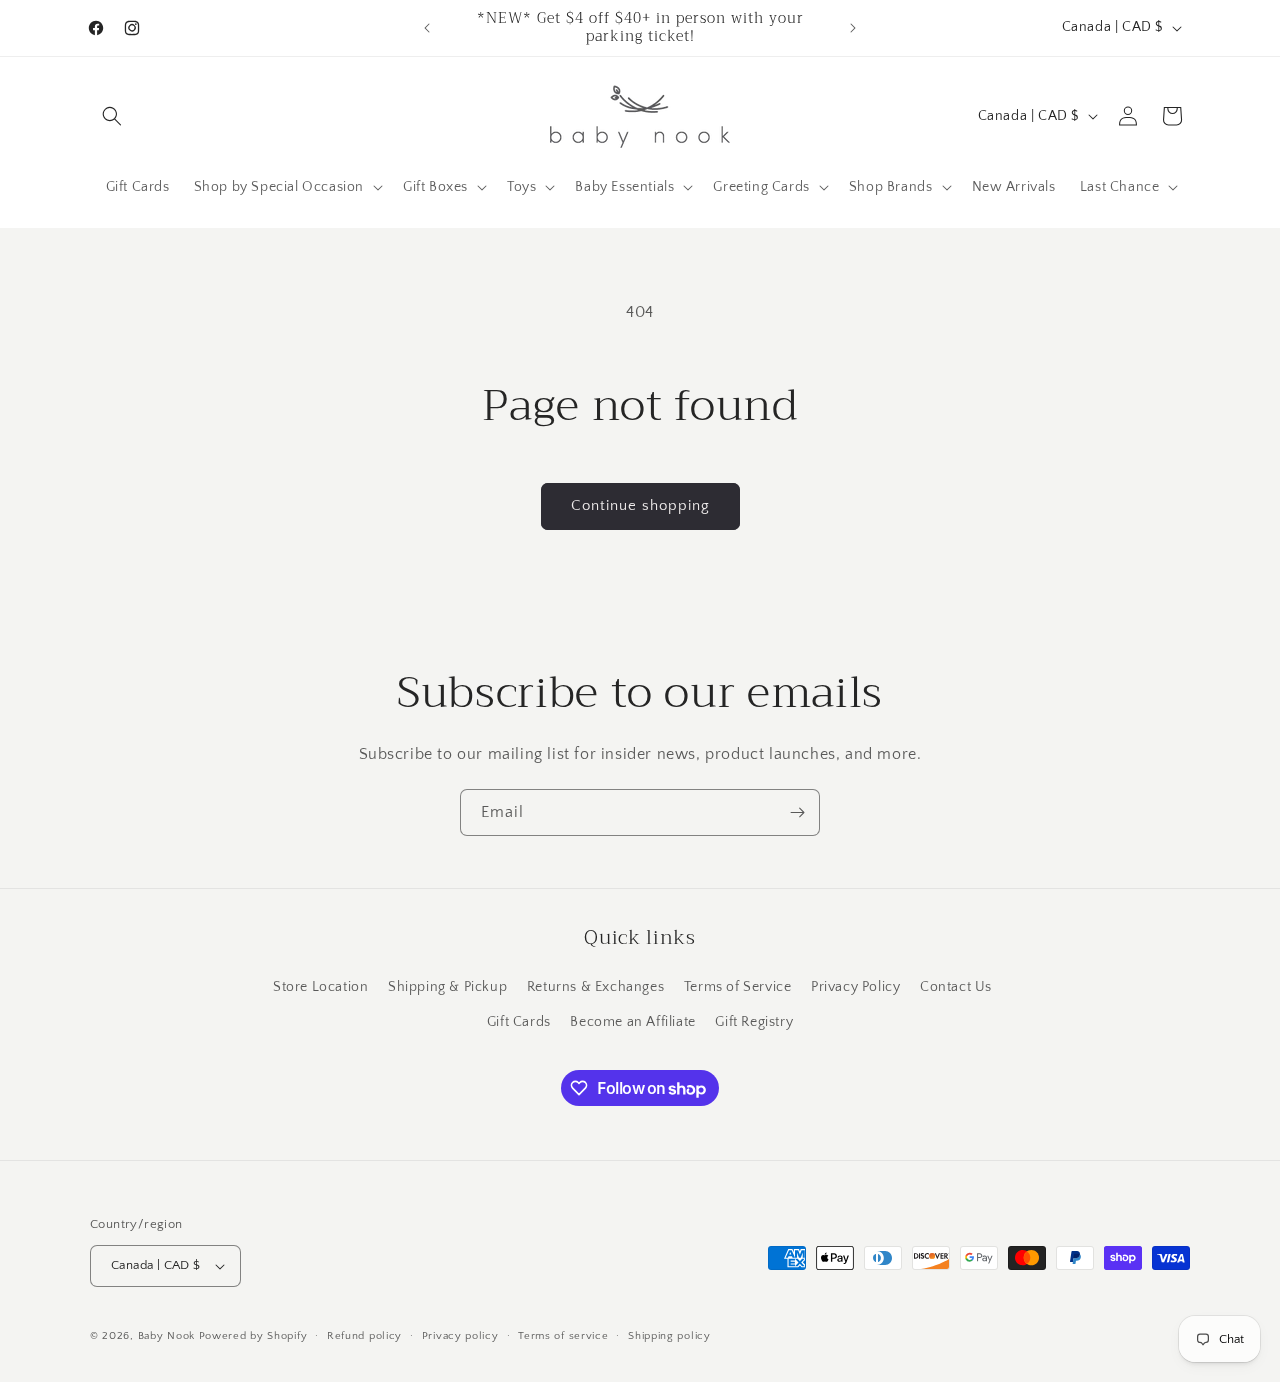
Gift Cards (519, 1022)
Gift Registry (754, 1022)
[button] (112, 116)
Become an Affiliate (632, 1022)
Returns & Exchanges (595, 987)
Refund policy (364, 1336)
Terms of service (563, 1336)
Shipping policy (669, 1336)
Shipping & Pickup (447, 987)
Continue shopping (640, 505)
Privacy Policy (855, 987)
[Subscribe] (797, 812)
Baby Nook (166, 1336)
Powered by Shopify (253, 1336)
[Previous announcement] (427, 28)
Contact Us (956, 987)
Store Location (320, 987)
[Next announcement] (853, 28)
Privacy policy (460, 1336)
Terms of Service (738, 987)
